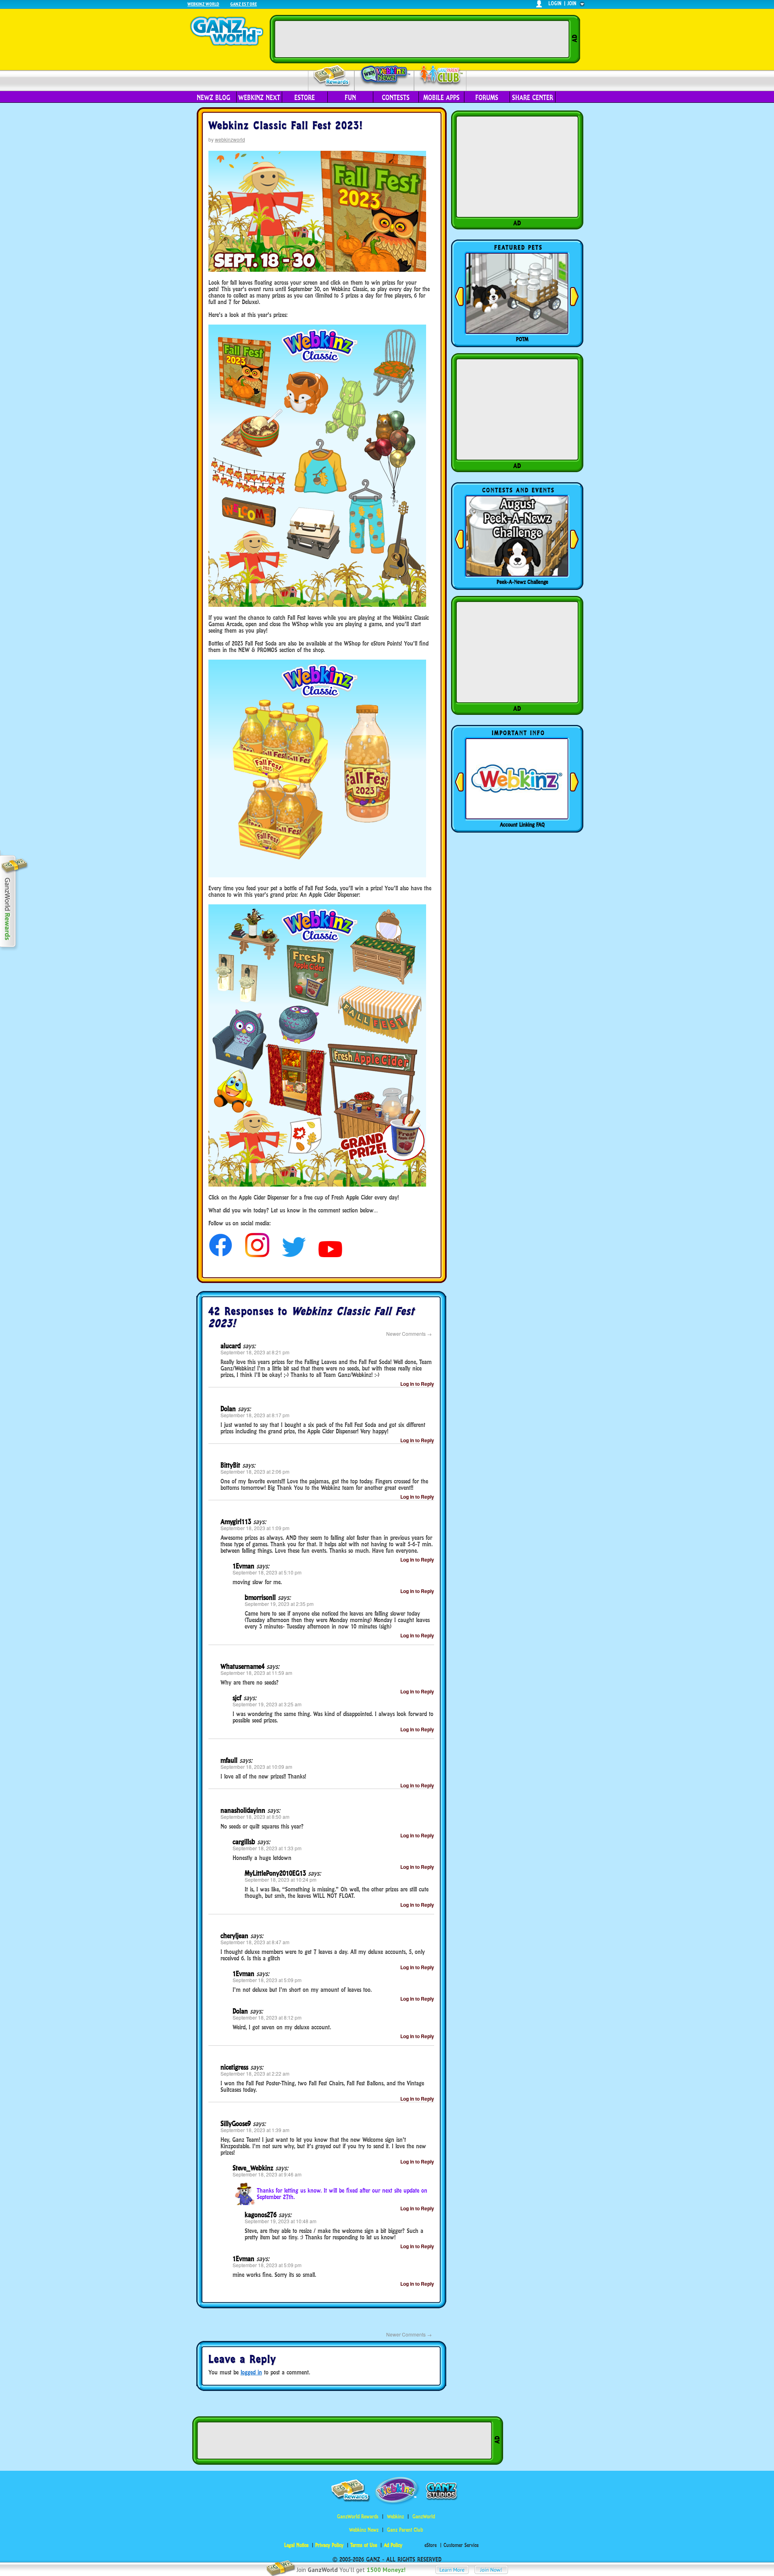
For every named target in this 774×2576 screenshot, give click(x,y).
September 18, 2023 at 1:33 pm (267, 1848)
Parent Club (440, 76)
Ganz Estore (243, 4)
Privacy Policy (329, 2545)
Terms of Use (364, 2545)
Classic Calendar (522, 582)
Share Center (533, 98)
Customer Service (461, 2545)
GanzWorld (424, 2517)
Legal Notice (296, 2545)
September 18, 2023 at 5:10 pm (267, 1572)
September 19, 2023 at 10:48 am (281, 2221)
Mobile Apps (441, 98)
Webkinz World (203, 4)
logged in (251, 2372)
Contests (396, 98)
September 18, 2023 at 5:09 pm (267, 1980)
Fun (350, 98)
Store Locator (522, 825)
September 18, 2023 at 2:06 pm (255, 1471)
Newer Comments (409, 1334)
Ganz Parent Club (405, 2530)
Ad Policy (393, 2545)
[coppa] (221, 1255)
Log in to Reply (417, 1384)
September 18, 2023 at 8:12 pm (267, 2017)
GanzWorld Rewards (358, 2517)
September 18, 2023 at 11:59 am (256, 1673)
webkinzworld (230, 139)
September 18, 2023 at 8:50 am (255, 1817)
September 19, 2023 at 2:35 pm (279, 1604)
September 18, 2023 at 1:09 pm (255, 1528)
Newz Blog (213, 98)
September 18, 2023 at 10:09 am (256, 1767)
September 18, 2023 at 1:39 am (255, 2130)
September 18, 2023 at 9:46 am (267, 2174)
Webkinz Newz (384, 75)
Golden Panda (522, 339)
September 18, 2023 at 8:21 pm (255, 1352)
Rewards (332, 76)
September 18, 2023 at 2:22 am (255, 2073)
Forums (487, 98)
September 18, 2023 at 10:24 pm (281, 1879)
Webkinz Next (259, 98)
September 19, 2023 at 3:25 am (267, 1704)
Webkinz (395, 2517)
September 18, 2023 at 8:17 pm (255, 1415)
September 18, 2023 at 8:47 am (255, 1942)
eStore (305, 98)
